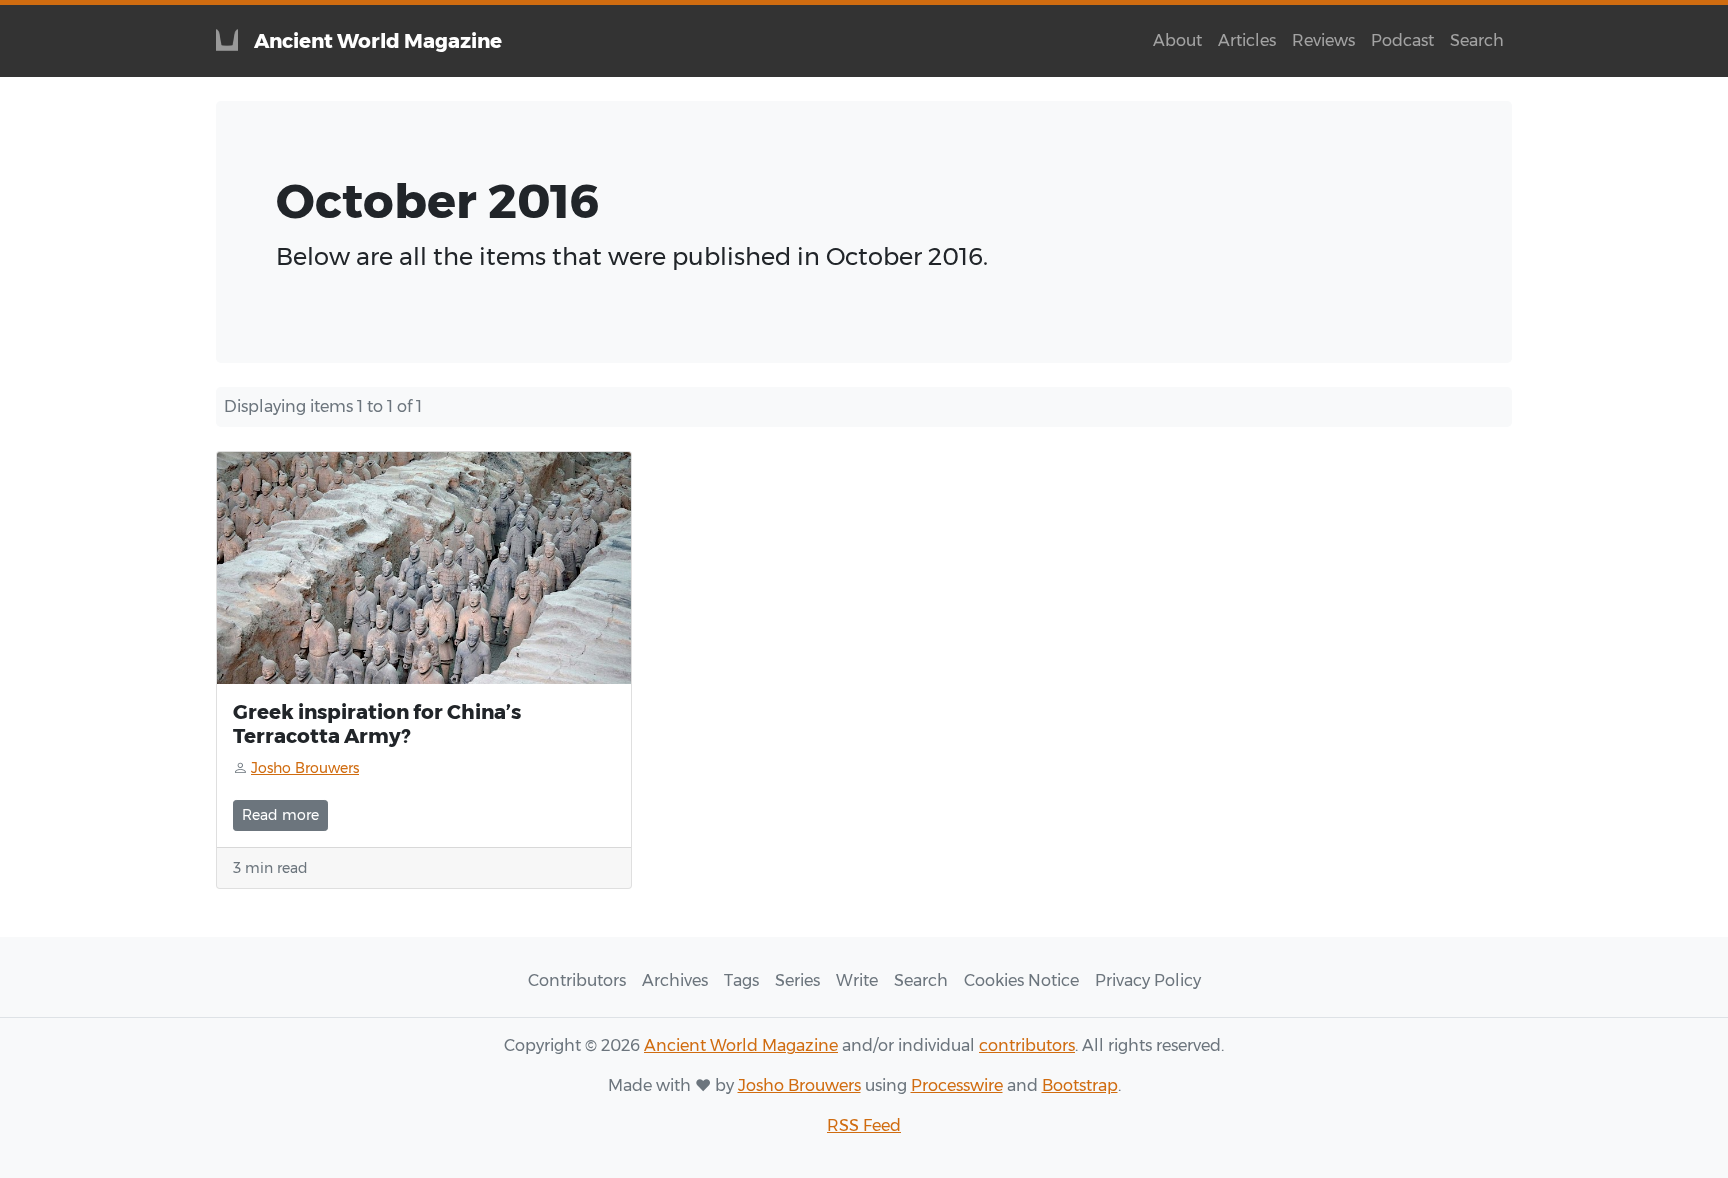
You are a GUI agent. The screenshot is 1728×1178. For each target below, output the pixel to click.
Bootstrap (1080, 1085)
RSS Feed (864, 1125)
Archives (675, 980)
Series (797, 980)
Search (1477, 40)
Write (857, 980)
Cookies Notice (1021, 980)
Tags (741, 980)
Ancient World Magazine (741, 1045)
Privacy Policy (1148, 980)
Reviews (1323, 40)
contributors (1027, 1045)
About (1177, 40)
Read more (280, 815)
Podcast (1402, 40)
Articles (1247, 40)
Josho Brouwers (799, 1085)
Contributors (577, 980)
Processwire (957, 1085)
